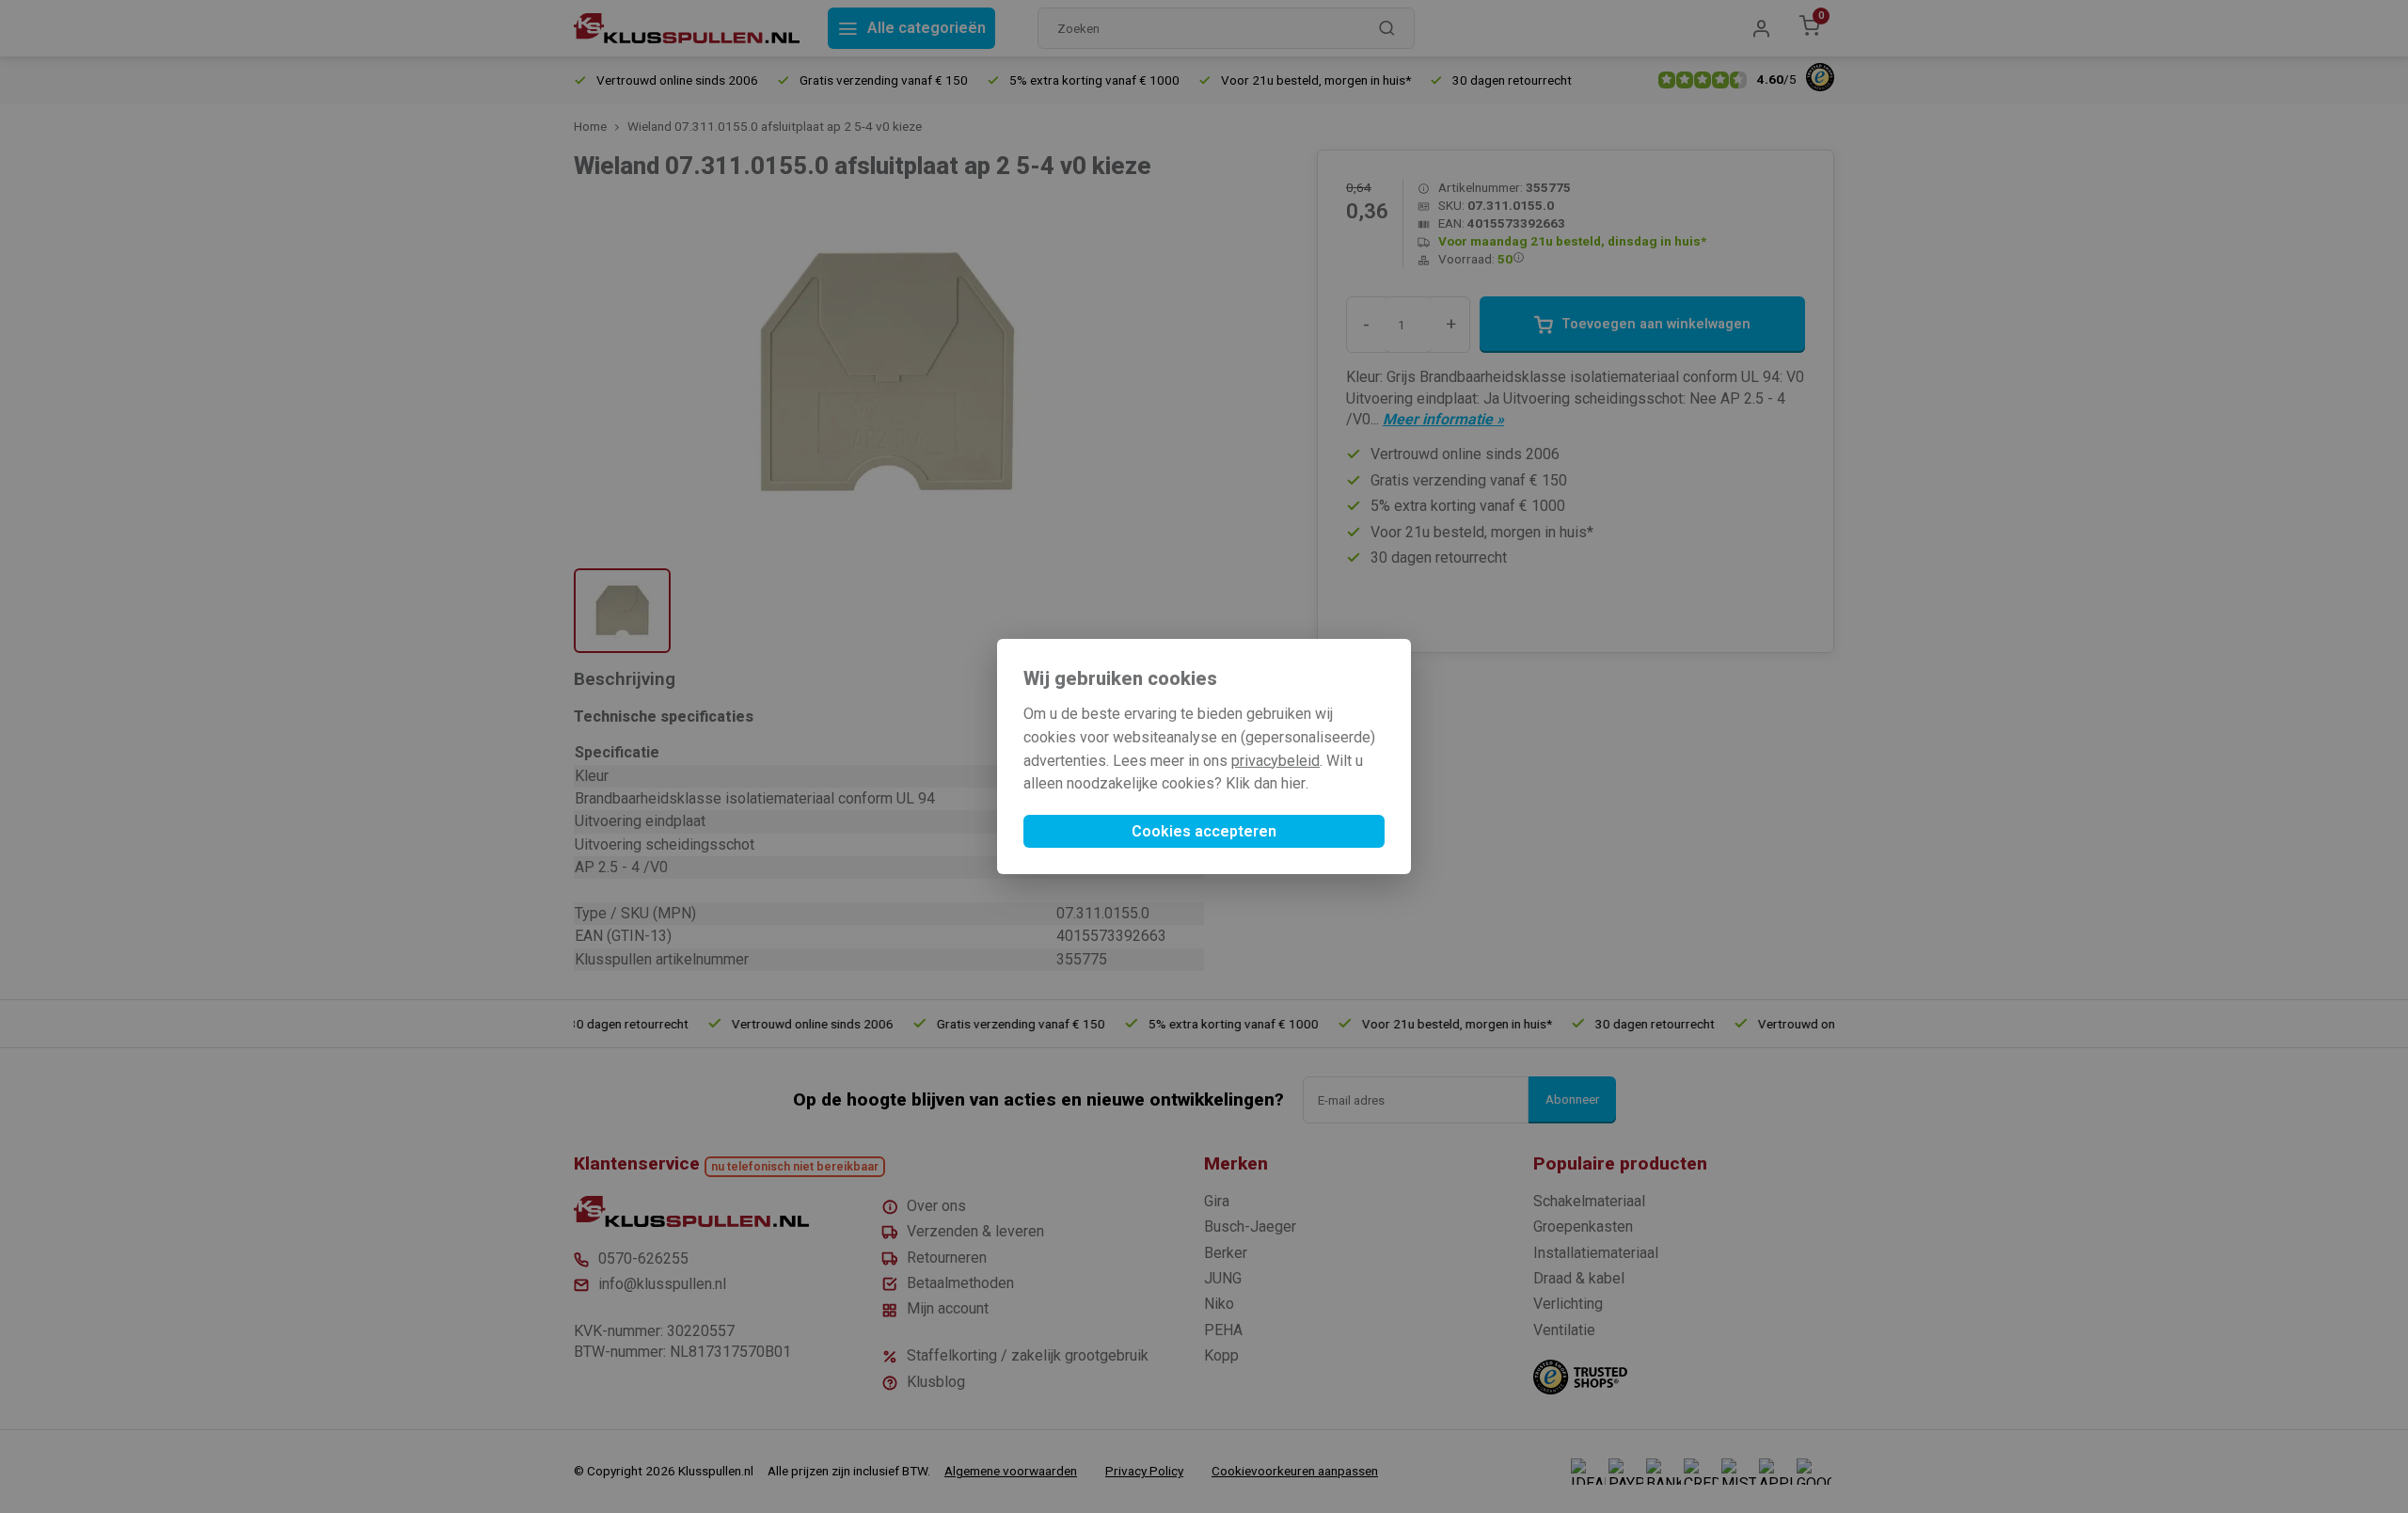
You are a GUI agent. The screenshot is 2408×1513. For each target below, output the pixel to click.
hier (1293, 783)
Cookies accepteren (1204, 831)
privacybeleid (1275, 761)
